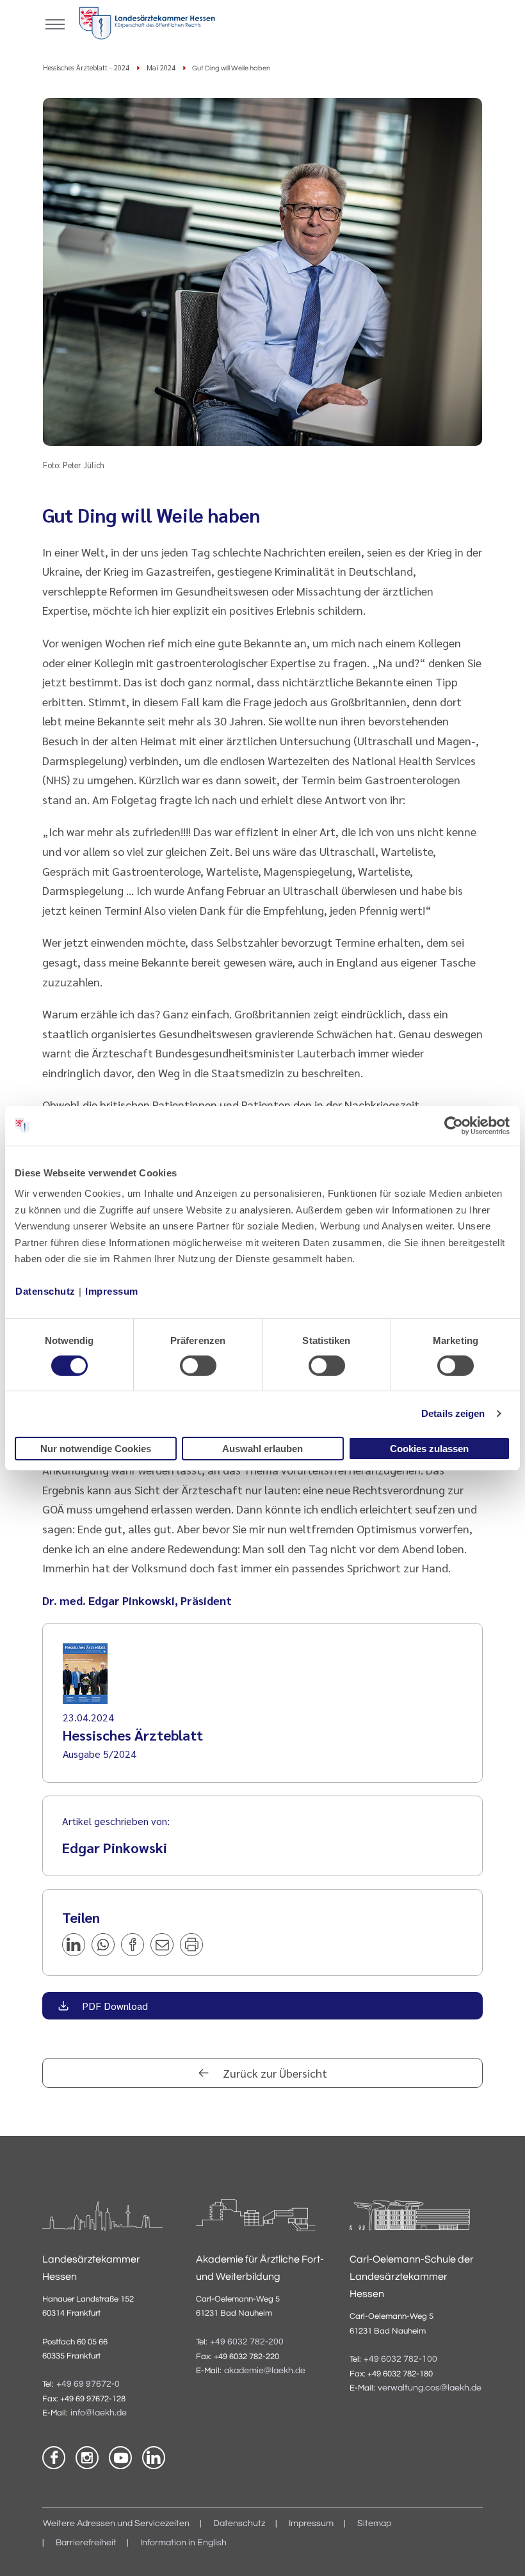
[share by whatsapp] (103, 1945)
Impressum (112, 1291)
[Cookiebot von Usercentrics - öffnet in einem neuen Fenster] (454, 1125)
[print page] (191, 1945)
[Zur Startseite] (147, 26)
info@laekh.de (99, 2413)
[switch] (198, 1366)
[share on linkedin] (74, 1945)
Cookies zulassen (429, 1449)
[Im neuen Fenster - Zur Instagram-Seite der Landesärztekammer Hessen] (87, 2458)
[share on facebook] (133, 1945)
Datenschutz (45, 1291)
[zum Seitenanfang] (499, 2550)
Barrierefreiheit (86, 2543)
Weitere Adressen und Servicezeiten (116, 2524)
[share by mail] (162, 1945)
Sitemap (374, 2524)
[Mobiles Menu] (55, 23)
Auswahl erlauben (262, 1449)
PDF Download (114, 2006)
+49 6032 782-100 (400, 2359)
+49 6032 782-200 (247, 2342)
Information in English (183, 2543)
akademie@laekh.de (265, 2371)
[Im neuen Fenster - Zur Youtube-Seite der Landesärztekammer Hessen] (120, 2458)
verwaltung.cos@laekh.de (430, 2388)
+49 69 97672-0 (88, 2384)
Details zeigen (453, 1413)
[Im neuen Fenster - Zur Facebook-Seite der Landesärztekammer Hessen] (54, 2458)
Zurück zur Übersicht (274, 2073)
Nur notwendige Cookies (96, 1449)
